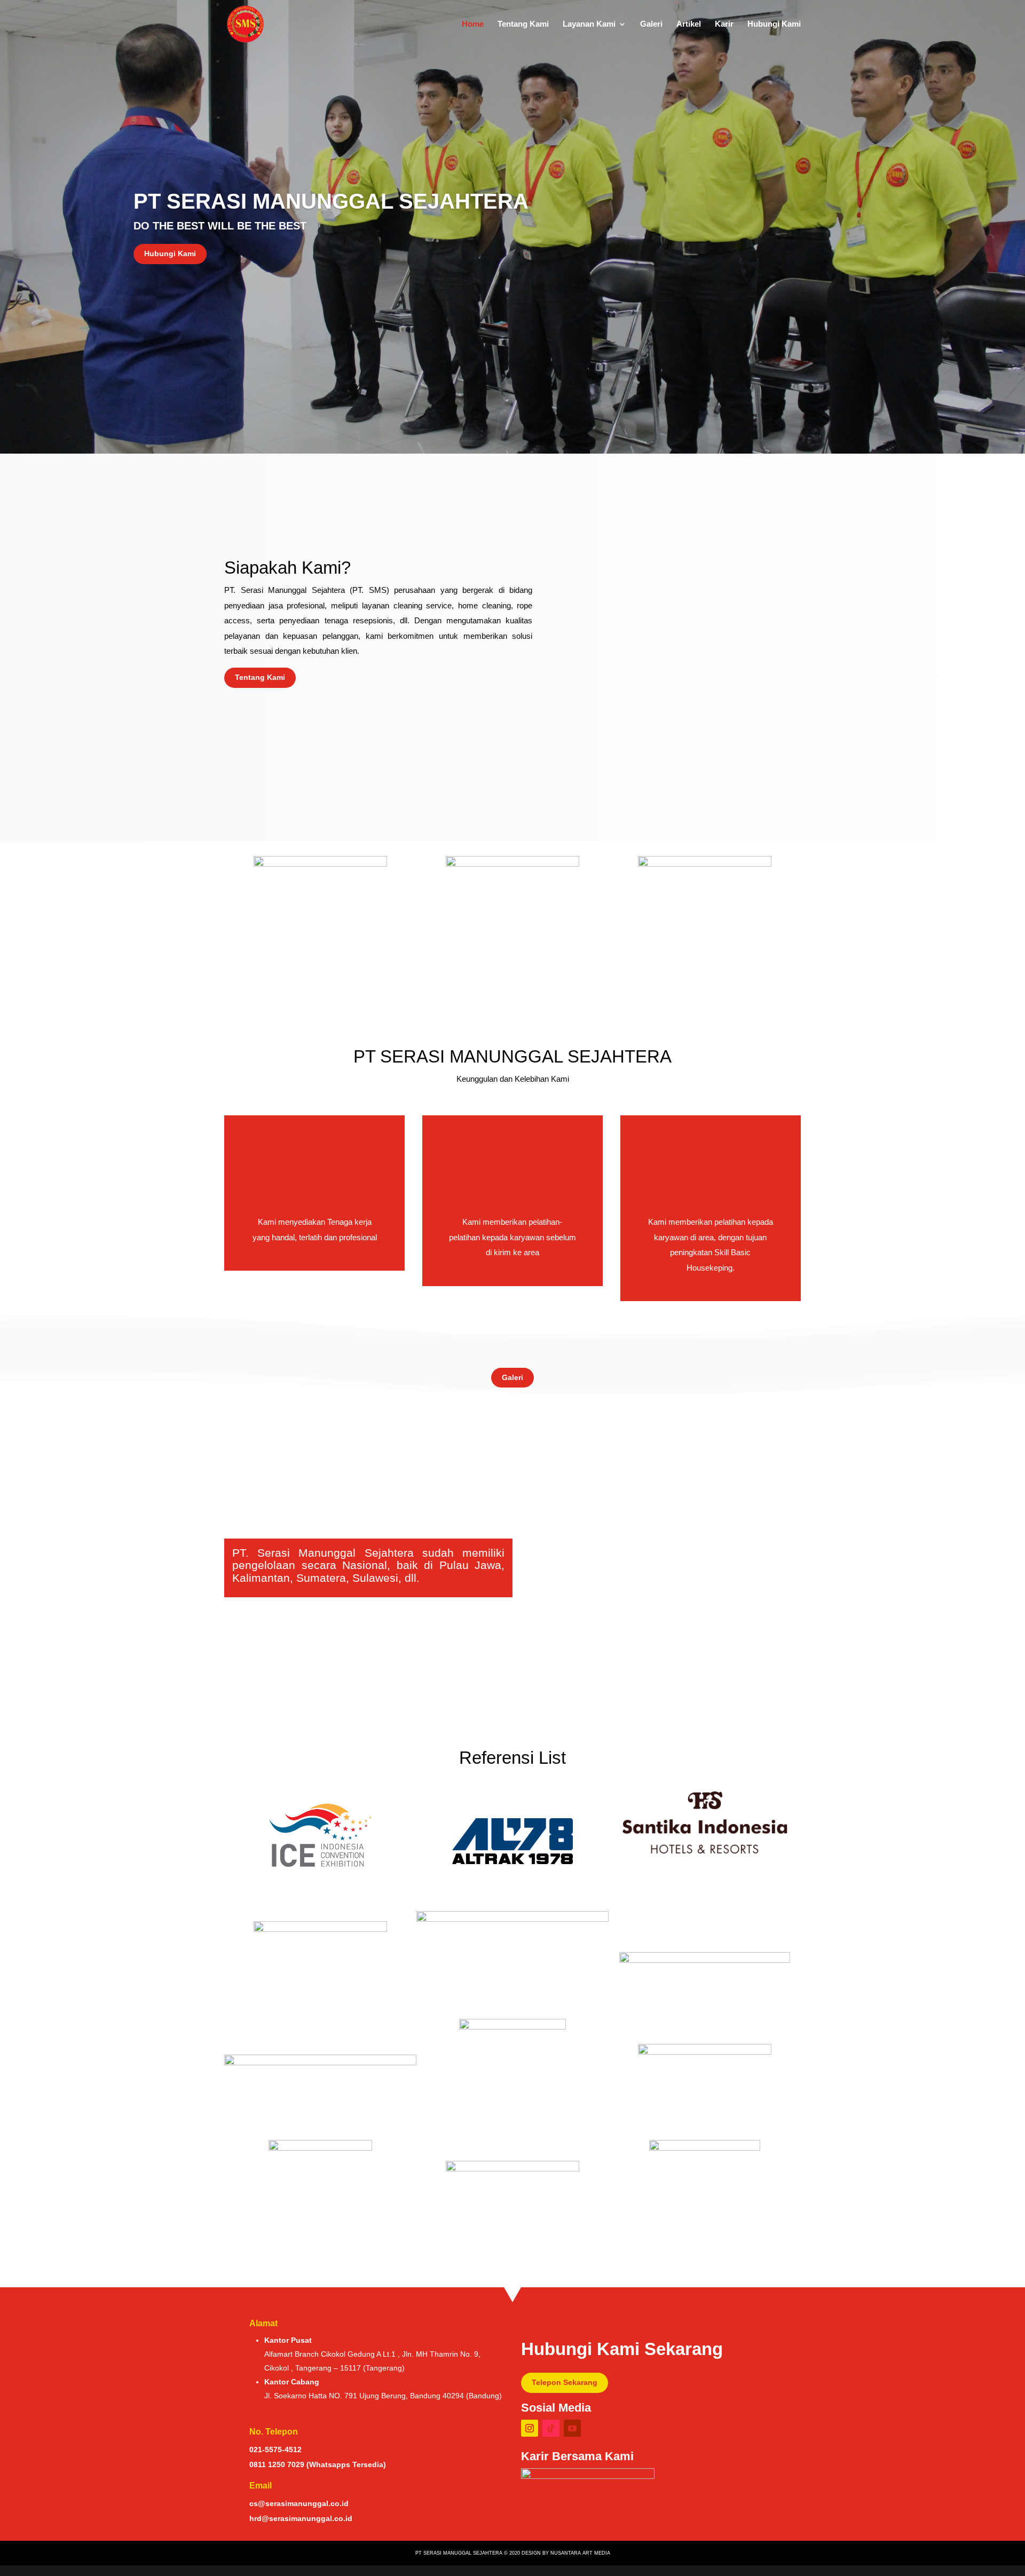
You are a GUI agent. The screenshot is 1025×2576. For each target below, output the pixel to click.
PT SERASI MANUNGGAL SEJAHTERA (331, 201)
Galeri (651, 24)
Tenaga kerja (349, 1222)
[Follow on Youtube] (572, 2428)
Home (473, 24)
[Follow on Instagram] (530, 2428)
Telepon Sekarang (565, 2382)
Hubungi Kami (774, 24)
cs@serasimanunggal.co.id (299, 2503)
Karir (724, 24)
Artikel (689, 24)
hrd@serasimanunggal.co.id (301, 2518)
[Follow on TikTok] (551, 2428)
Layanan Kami (589, 24)
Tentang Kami (523, 24)
